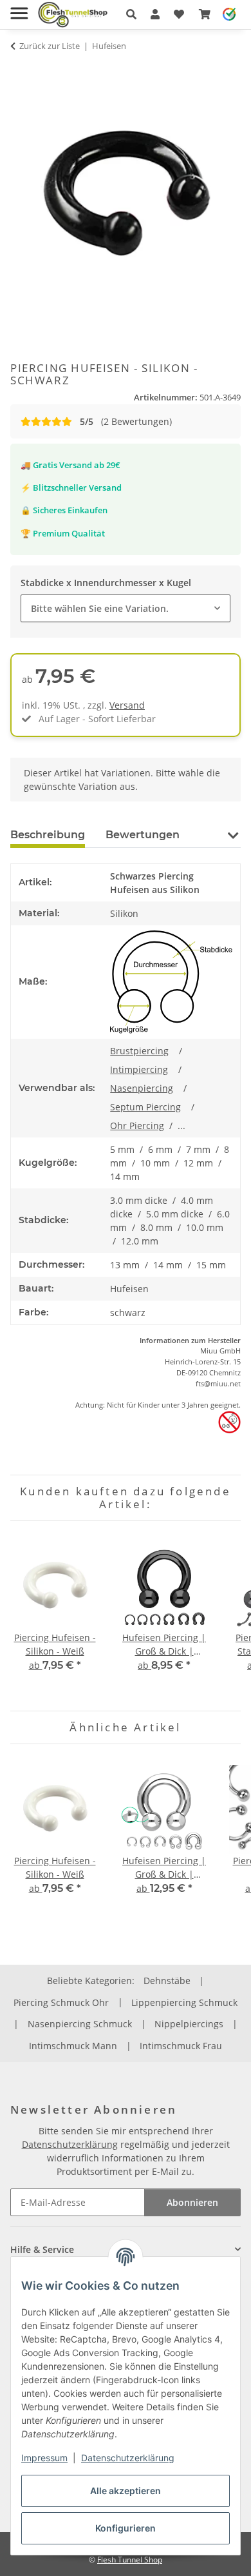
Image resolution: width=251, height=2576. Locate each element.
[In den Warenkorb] (21, 71)
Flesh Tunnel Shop (130, 2560)
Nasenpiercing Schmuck (80, 2024)
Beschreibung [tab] (48, 835)
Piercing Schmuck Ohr (61, 2002)
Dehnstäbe (167, 1981)
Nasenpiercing (142, 1088)
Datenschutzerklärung (128, 2458)
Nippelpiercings (189, 2024)
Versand (127, 705)
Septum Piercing (145, 1107)
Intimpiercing (139, 1069)
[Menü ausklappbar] (19, 8)
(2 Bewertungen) (126, 421)
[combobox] (126, 608)
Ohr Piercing (137, 1126)
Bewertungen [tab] (143, 835)
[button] (131, 14)
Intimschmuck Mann (73, 2046)
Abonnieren (192, 2202)
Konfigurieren (126, 2528)
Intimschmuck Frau (181, 2046)
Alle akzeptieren (126, 2491)
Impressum (44, 2458)
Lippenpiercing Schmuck (184, 2002)
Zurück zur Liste (50, 46)
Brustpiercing (139, 1051)
